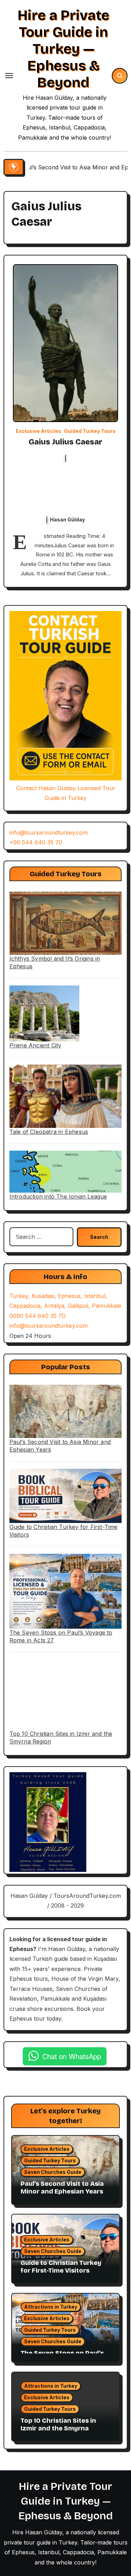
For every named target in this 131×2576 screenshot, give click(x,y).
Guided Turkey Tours (90, 431)
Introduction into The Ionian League (58, 1196)
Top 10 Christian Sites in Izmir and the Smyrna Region (58, 2428)
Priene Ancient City (35, 1045)
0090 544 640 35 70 (37, 1316)
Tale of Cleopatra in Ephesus (49, 1132)
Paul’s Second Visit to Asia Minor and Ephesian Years (62, 2188)
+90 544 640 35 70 (36, 842)
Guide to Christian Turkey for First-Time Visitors (61, 2267)
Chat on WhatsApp (72, 2056)
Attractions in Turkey (51, 2307)
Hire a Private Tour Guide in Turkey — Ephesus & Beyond (63, 49)
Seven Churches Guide (53, 2172)
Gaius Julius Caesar (65, 442)
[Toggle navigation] (9, 76)
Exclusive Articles (38, 431)
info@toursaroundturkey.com (49, 833)
